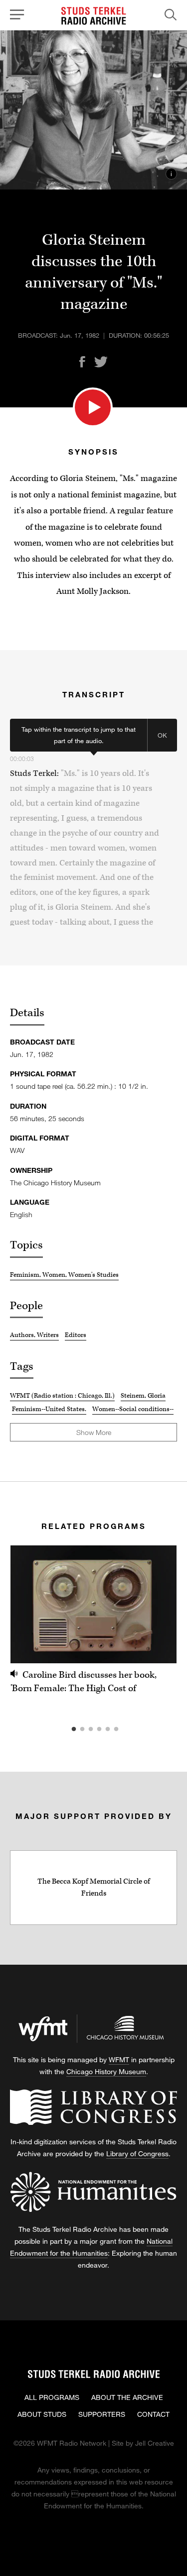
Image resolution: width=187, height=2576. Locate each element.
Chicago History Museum (106, 2071)
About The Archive (127, 2397)
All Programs (52, 2397)
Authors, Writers (34, 1335)
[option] (93, 1621)
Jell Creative (155, 2443)
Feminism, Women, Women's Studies (64, 1275)
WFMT (119, 2059)
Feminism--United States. (49, 1409)
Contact (153, 2414)
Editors (76, 1335)
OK (162, 735)
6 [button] (131, 1729)
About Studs (42, 2414)
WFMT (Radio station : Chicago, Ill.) (62, 1396)
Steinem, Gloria (143, 1396)
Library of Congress (137, 2153)
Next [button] (157, 1604)
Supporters (102, 2414)
